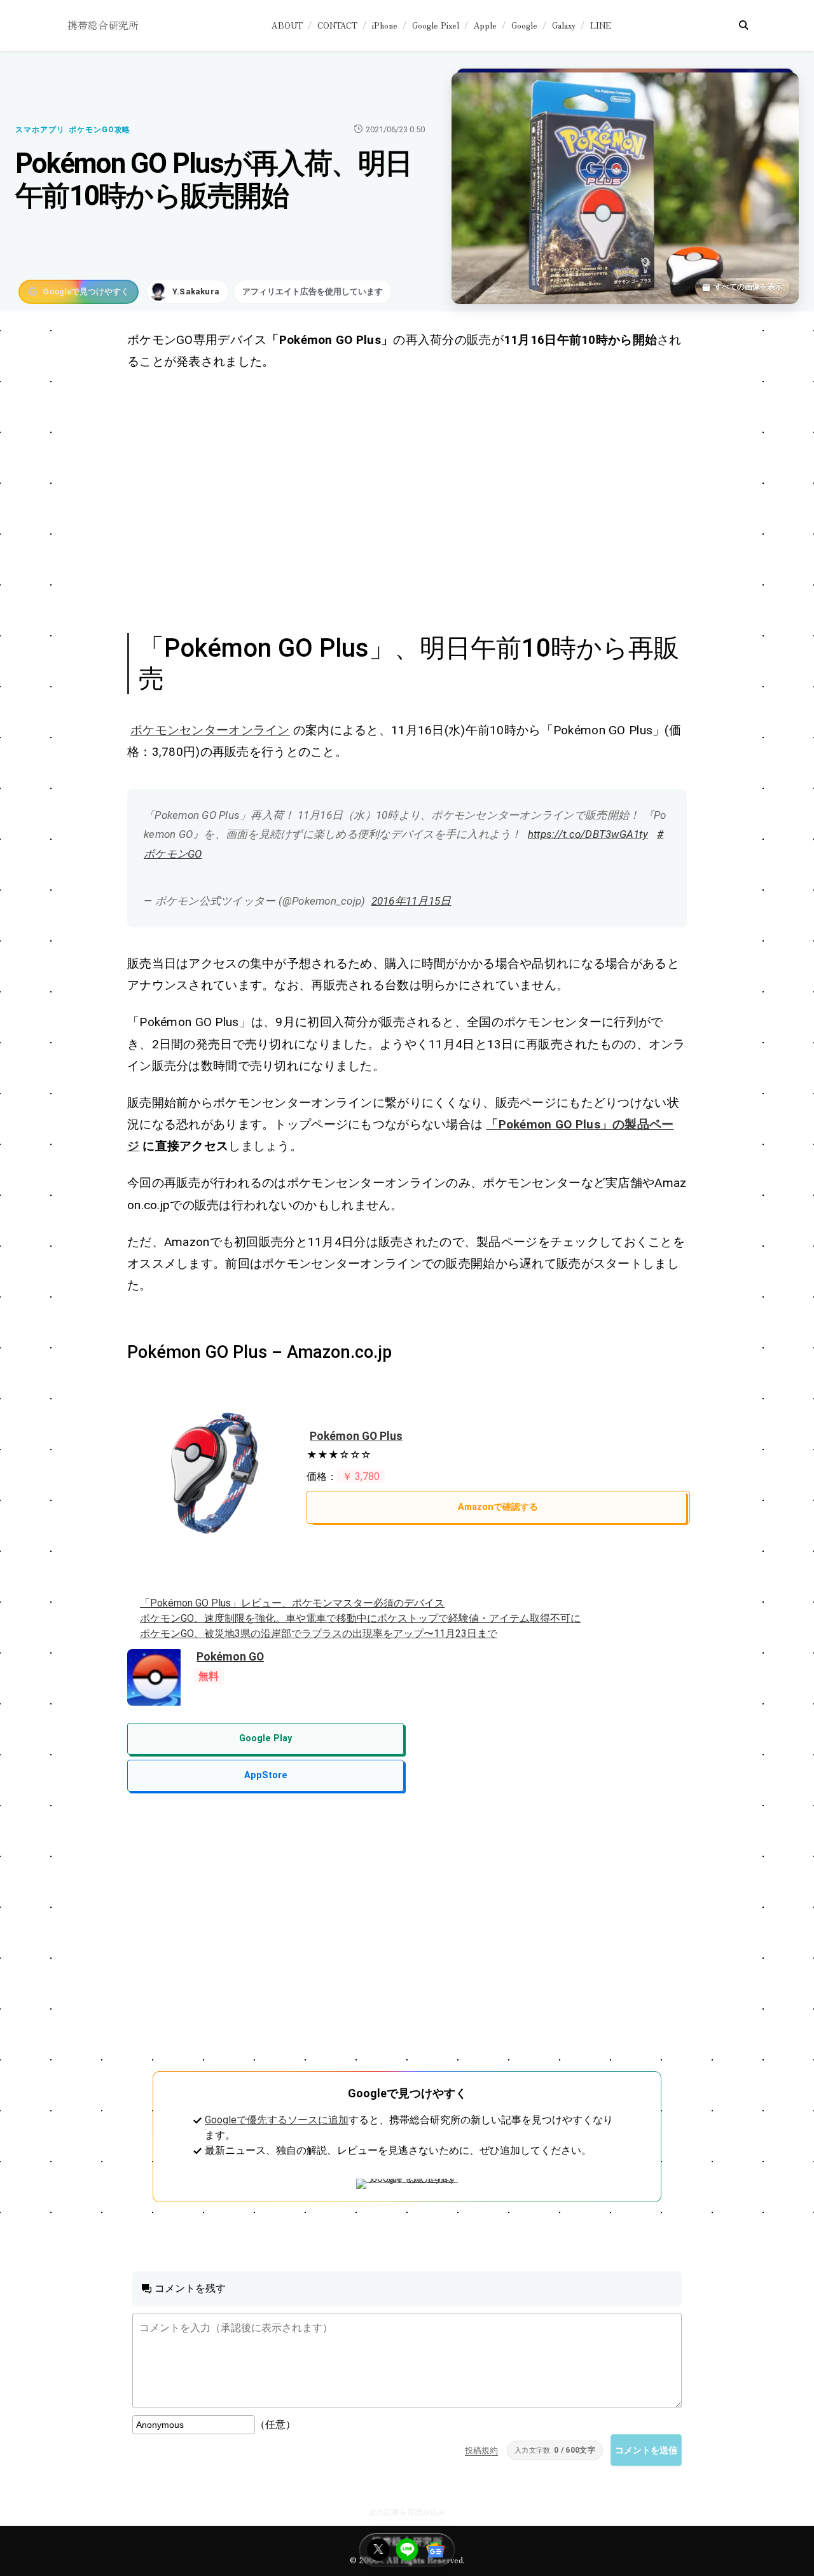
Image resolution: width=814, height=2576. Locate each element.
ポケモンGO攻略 (100, 130)
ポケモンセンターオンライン (210, 730)
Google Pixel (436, 25)
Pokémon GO (230, 1657)
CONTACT (337, 25)
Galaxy (564, 25)
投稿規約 (481, 2450)
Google (524, 25)
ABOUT (287, 25)
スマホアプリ (40, 130)
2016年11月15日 (411, 901)
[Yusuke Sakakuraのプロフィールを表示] (188, 292)
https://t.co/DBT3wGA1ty (588, 834)
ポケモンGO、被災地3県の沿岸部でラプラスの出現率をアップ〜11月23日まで (319, 1634)
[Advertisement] (407, 500)
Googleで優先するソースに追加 (277, 2120)
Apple (485, 25)
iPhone (385, 25)
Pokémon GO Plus (356, 1436)
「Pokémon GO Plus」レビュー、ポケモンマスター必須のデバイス (292, 1603)
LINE (601, 25)
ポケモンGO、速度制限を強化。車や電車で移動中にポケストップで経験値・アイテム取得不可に (360, 1618)
